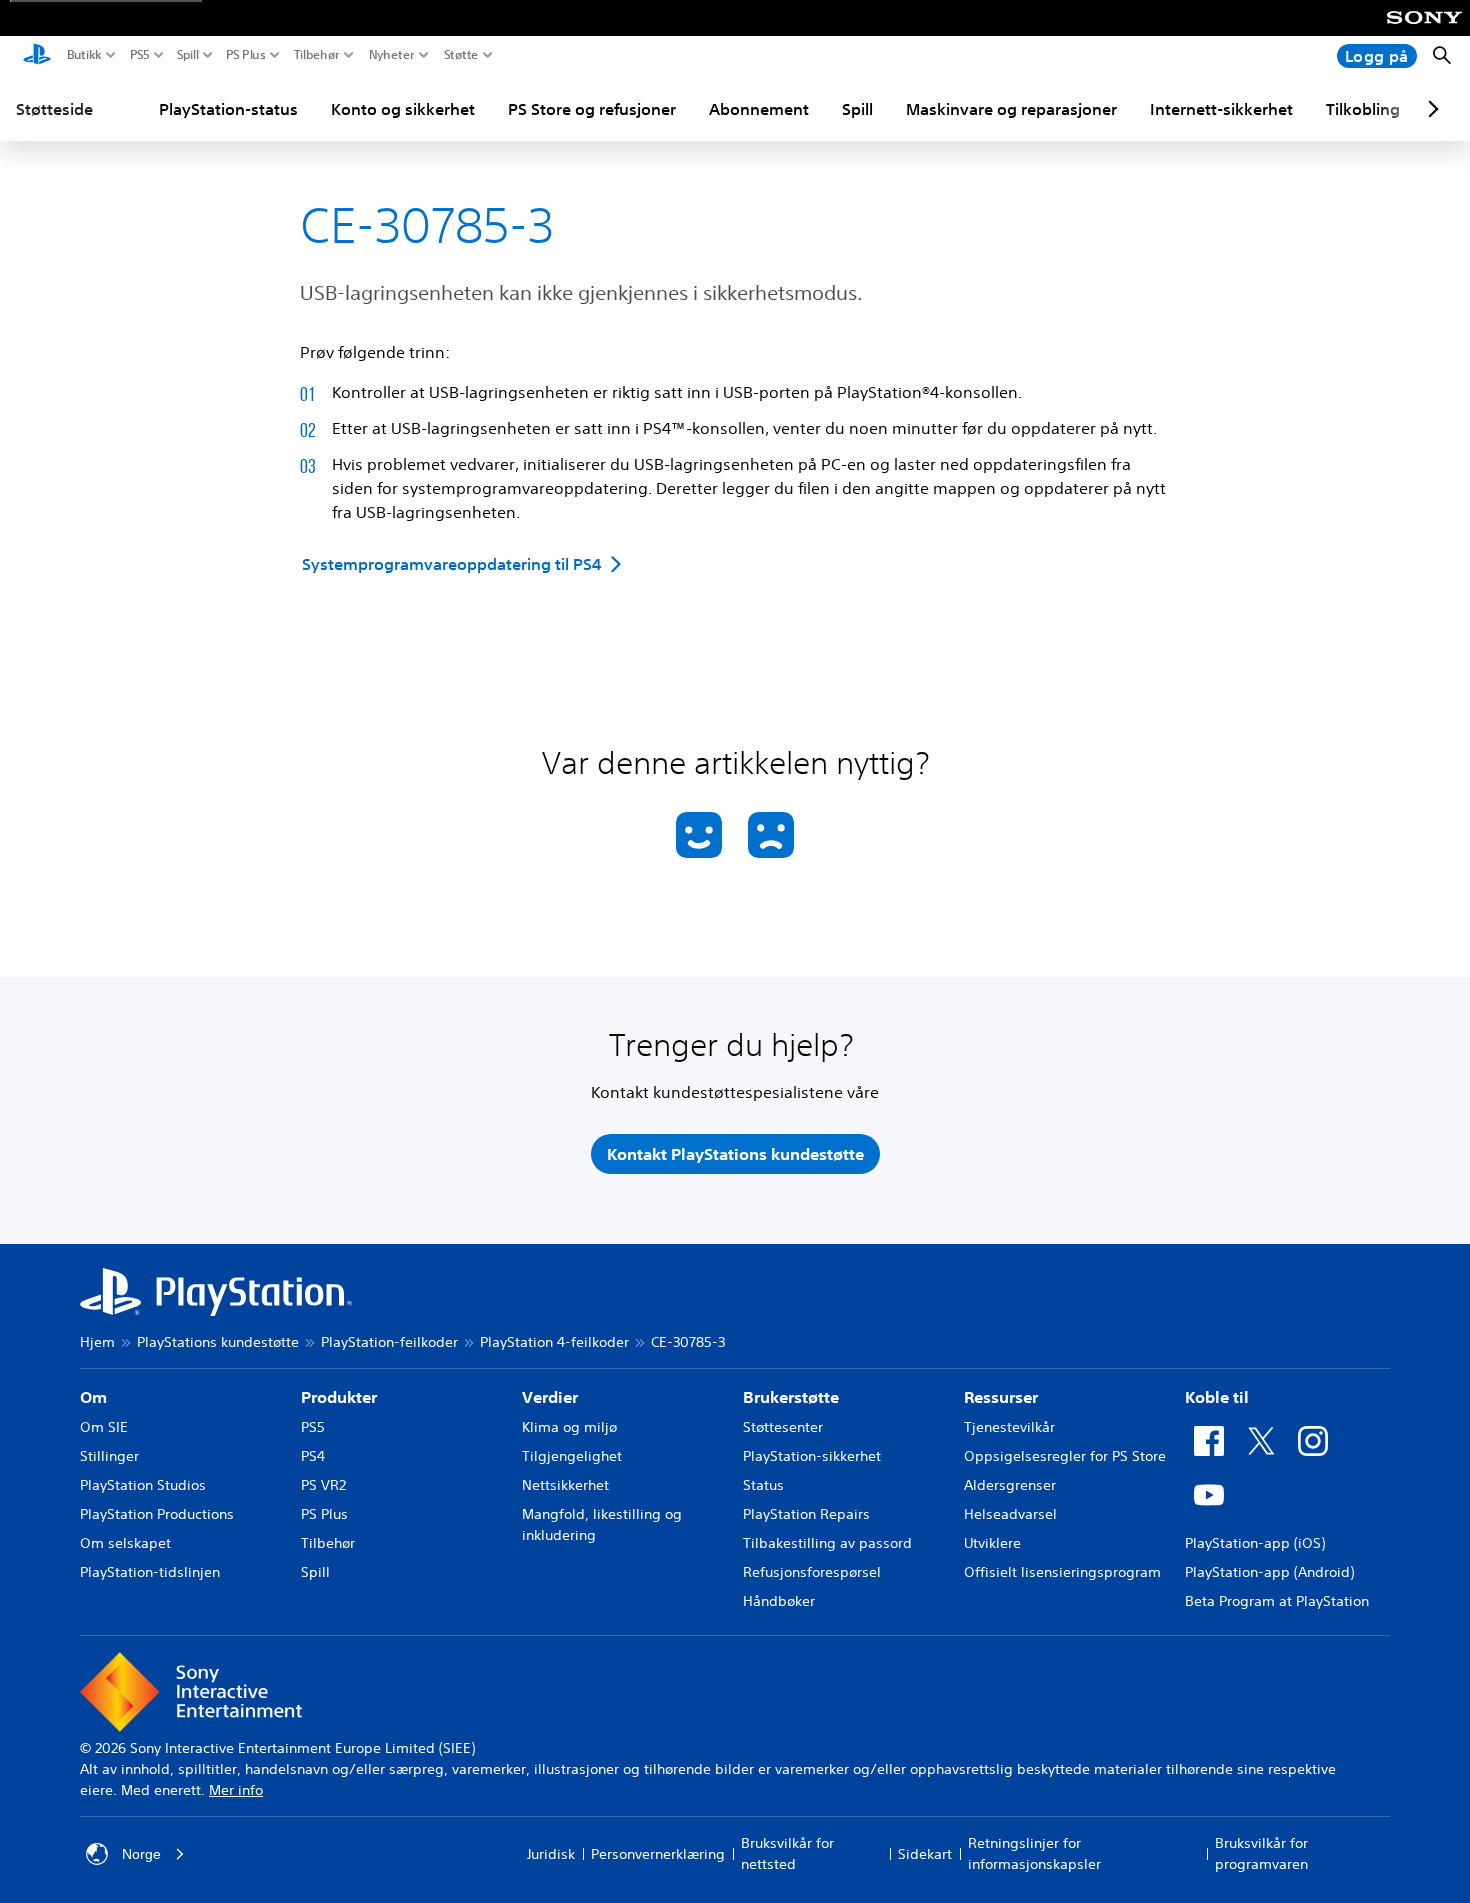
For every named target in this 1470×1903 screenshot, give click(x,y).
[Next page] (1430, 109)
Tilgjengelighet (572, 1456)
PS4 (313, 1456)
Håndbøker (779, 1601)
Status (763, 1485)
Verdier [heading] (550, 1397)
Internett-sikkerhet (1221, 109)
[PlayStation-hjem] (37, 56)
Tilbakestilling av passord (827, 1543)
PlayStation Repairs (806, 1514)
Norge (141, 1854)
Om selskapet (125, 1543)
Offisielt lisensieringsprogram (1062, 1572)
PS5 (140, 55)
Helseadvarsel (1010, 1514)
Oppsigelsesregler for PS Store (1065, 1456)
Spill (188, 55)
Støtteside (54, 109)
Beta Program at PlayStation (1277, 1601)
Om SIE (104, 1427)
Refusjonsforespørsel (812, 1572)
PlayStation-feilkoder (389, 1342)
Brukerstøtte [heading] (791, 1397)
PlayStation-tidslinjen (150, 1572)
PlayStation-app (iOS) (1255, 1543)
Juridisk (551, 1854)
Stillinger (109, 1456)
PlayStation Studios (143, 1485)
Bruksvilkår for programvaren (1261, 1853)
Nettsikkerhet (565, 1485)
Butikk (84, 55)
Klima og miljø (569, 1427)
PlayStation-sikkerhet (812, 1456)
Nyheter (392, 55)
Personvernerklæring (658, 1854)
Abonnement (759, 109)
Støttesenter (783, 1427)
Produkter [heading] (339, 1397)
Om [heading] (93, 1397)
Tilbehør (317, 55)
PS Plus (246, 55)
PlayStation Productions (157, 1514)
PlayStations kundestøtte (218, 1342)
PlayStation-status (228, 109)
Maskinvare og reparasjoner (1011, 109)
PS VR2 (323, 1485)
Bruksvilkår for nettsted (787, 1853)
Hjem (97, 1342)
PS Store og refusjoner (592, 109)
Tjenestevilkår (1009, 1427)
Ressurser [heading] (1001, 1397)
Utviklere (992, 1543)
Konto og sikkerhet (403, 109)
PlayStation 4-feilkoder (554, 1342)
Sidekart (925, 1854)
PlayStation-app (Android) (1269, 1572)
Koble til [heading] (1217, 1397)
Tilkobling (1363, 109)
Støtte (461, 55)
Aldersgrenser (1010, 1485)
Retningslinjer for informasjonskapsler (1034, 1853)
